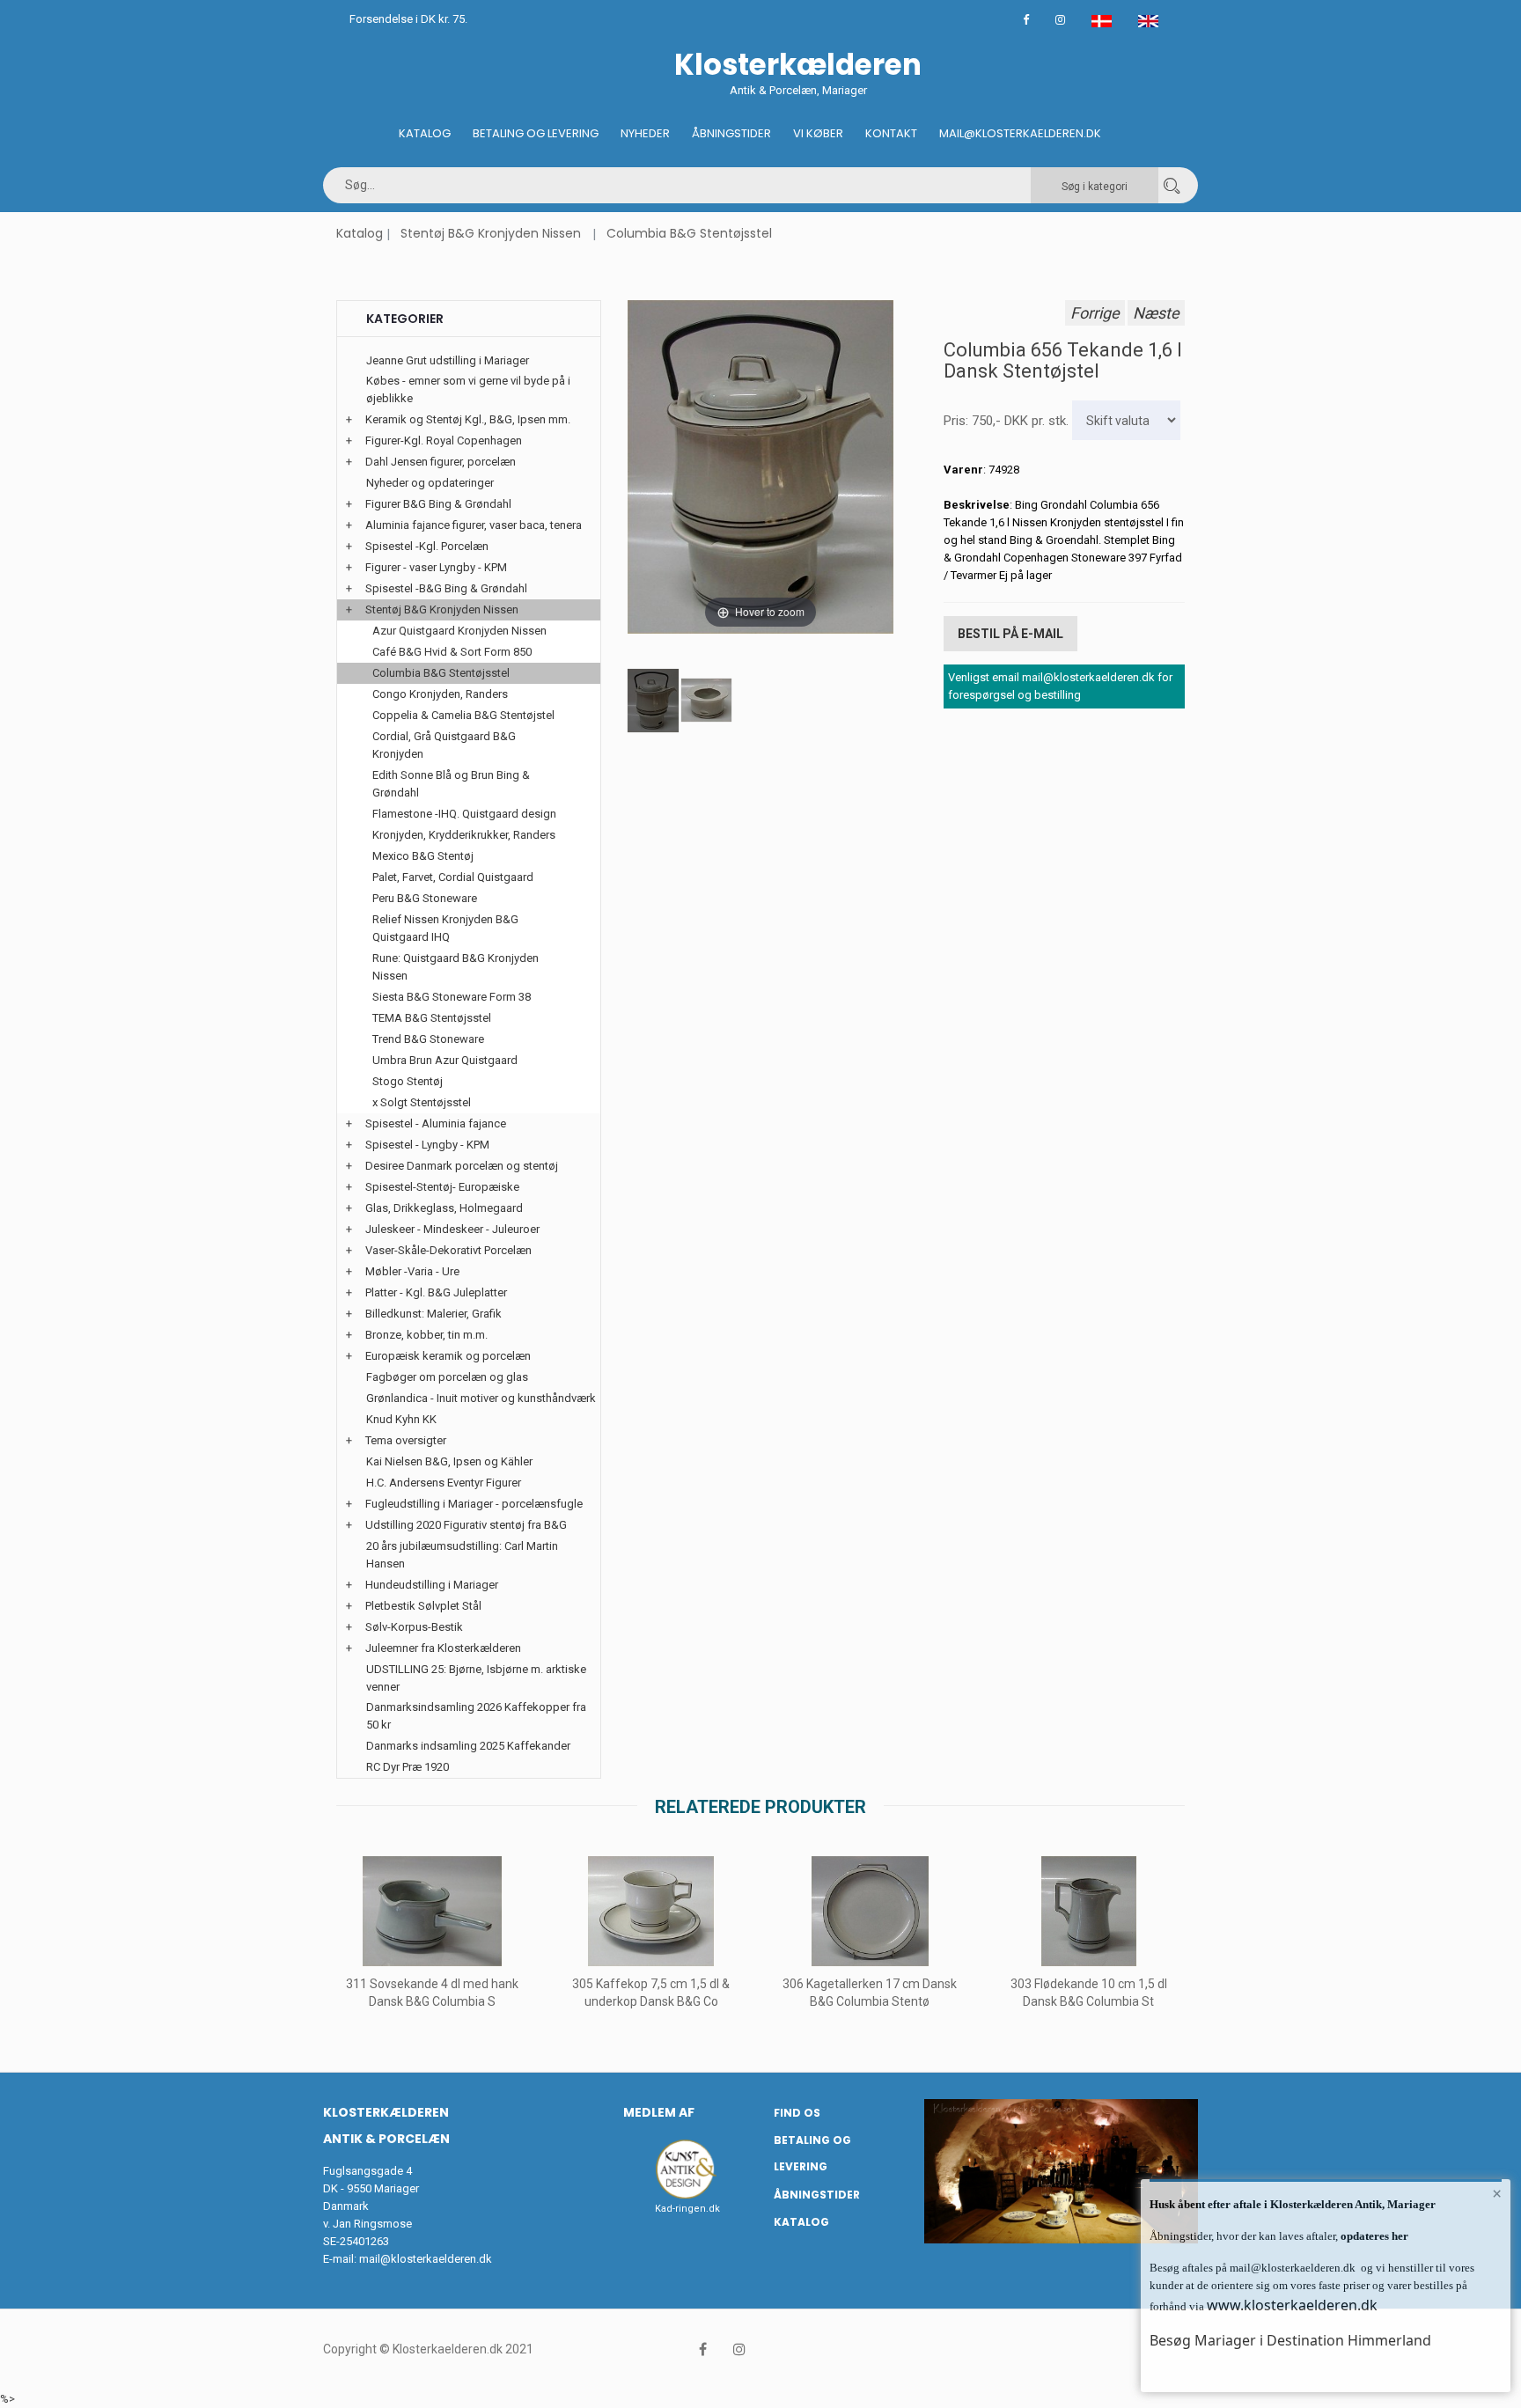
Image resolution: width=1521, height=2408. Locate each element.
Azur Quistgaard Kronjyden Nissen (459, 631)
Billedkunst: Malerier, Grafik (434, 1314)
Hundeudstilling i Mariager (432, 1585)
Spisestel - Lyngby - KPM (427, 1145)
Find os (797, 2113)
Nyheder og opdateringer (430, 483)
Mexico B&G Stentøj (423, 856)
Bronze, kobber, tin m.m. (426, 1335)
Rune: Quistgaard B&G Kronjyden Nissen (456, 967)
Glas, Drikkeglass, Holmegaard (444, 1208)
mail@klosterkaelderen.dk (426, 2259)
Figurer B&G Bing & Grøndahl (438, 504)
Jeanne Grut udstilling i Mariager (448, 360)
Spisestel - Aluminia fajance (436, 1123)
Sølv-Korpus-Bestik (414, 1627)
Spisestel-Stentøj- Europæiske (442, 1187)
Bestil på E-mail (1010, 634)
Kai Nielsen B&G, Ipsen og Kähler (449, 1461)
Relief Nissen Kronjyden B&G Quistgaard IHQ (445, 928)
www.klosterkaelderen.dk (1292, 2305)
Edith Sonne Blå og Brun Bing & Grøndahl (451, 784)
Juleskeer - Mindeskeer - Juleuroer (452, 1229)
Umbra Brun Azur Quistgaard (445, 1060)
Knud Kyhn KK (401, 1419)
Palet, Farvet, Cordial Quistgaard (453, 877)
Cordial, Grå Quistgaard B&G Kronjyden (444, 745)
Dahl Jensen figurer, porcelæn (441, 462)
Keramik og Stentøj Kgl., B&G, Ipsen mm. (468, 419)
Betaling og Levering (536, 133)
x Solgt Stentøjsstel (422, 1102)
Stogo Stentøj (408, 1081)
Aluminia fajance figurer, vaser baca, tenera (474, 525)
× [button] (1497, 2193)
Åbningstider (731, 133)
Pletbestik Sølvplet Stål (423, 1606)
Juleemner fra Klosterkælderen (443, 1648)
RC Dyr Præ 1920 (408, 1767)
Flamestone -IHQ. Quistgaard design (464, 814)
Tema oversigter (406, 1440)
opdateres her (1373, 2236)
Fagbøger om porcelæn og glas (447, 1377)
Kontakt (891, 133)
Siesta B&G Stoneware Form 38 (452, 997)
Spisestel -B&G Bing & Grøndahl (446, 588)
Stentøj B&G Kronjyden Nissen (491, 233)
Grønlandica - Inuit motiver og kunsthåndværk (481, 1398)
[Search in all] (1172, 185)
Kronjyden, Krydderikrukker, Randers (464, 835)
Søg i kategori (1095, 187)
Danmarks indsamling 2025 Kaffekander (468, 1746)
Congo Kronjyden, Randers (440, 694)
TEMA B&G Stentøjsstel (432, 1018)
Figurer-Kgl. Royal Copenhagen (444, 440)
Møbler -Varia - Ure (412, 1271)
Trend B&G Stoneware (428, 1039)
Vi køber (818, 133)
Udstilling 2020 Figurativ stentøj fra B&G (466, 1525)
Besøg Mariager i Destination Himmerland (1290, 2340)
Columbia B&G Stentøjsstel (689, 233)
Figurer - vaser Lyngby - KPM (436, 567)
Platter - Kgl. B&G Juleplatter (436, 1292)
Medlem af (659, 2112)
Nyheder (645, 133)
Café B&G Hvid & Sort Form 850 (452, 652)
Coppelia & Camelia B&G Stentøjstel (463, 715)
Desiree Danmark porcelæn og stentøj (462, 1166)
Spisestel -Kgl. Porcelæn (427, 546)
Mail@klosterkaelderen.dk (1020, 133)
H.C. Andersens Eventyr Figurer (444, 1483)
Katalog (425, 133)
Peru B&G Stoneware (425, 898)
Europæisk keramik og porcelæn (448, 1356)
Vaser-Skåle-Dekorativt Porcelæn (448, 1250)
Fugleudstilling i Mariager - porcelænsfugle (474, 1504)
